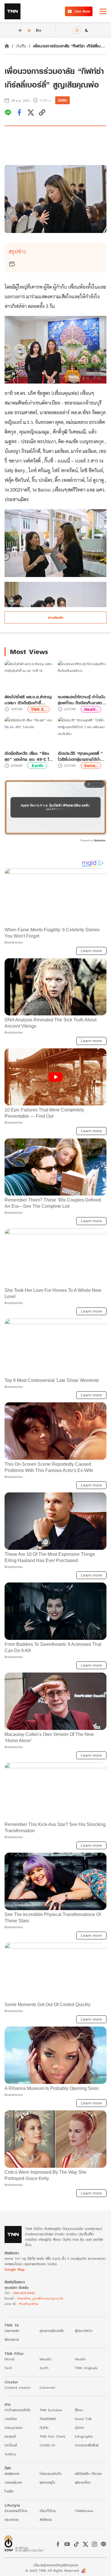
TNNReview (84, 2511)
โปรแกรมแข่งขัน (51, 2474)
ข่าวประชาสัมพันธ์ (87, 2445)
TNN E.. (39, 709)
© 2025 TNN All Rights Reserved (52, 2570)
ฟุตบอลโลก (83, 2482)
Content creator (18, 2387)
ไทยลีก (9, 2491)
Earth (37, 766)
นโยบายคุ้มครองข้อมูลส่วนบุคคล (56, 2565)
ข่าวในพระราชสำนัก (18, 2410)
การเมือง (11, 2419)
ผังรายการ (12, 2339)
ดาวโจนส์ (11, 2445)
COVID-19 (47, 2445)
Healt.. (91, 709)
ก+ (39, 30)
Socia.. (91, 766)
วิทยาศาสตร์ (48, 2419)
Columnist (47, 2387)
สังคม (79, 2410)
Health (80, 2359)
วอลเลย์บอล (13, 2482)
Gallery (10, 2454)
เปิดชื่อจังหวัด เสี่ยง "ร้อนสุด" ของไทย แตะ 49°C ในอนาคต (28, 756)
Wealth (45, 2359)
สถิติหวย (46, 2520)
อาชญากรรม (14, 2428)
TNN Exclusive (51, 2410)
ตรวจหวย (12, 2520)
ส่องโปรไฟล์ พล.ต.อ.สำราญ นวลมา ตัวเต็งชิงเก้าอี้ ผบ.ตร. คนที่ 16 (28, 700)
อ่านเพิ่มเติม (56, 618)
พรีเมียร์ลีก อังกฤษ (88, 2474)
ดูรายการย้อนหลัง (52, 2331)
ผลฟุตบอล (12, 2474)
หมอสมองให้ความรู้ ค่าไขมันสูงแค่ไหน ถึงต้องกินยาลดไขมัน (82, 700)
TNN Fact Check (53, 2436)
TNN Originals (86, 2368)
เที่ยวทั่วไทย (48, 2511)
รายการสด (12, 2331)
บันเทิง (21, 46)
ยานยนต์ (10, 2436)
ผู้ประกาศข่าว (84, 2331)
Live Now (82, 11)
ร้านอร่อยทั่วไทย (16, 2511)
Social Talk (83, 2419)
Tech (8, 2368)
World (9, 2359)
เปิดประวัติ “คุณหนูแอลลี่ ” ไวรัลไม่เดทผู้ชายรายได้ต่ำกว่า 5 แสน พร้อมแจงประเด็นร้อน (80, 756)
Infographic (84, 2436)
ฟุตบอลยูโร (47, 2482)
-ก (19, 30)
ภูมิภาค (79, 2428)
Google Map (15, 2269)
